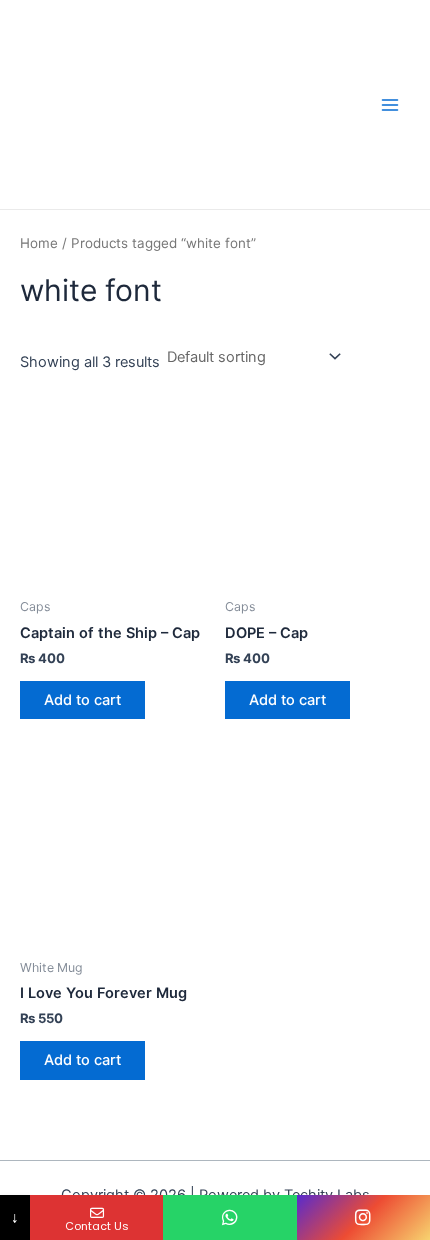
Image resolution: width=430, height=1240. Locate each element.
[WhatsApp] (229, 1217)
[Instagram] (363, 1217)
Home (39, 243)
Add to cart (82, 700)
